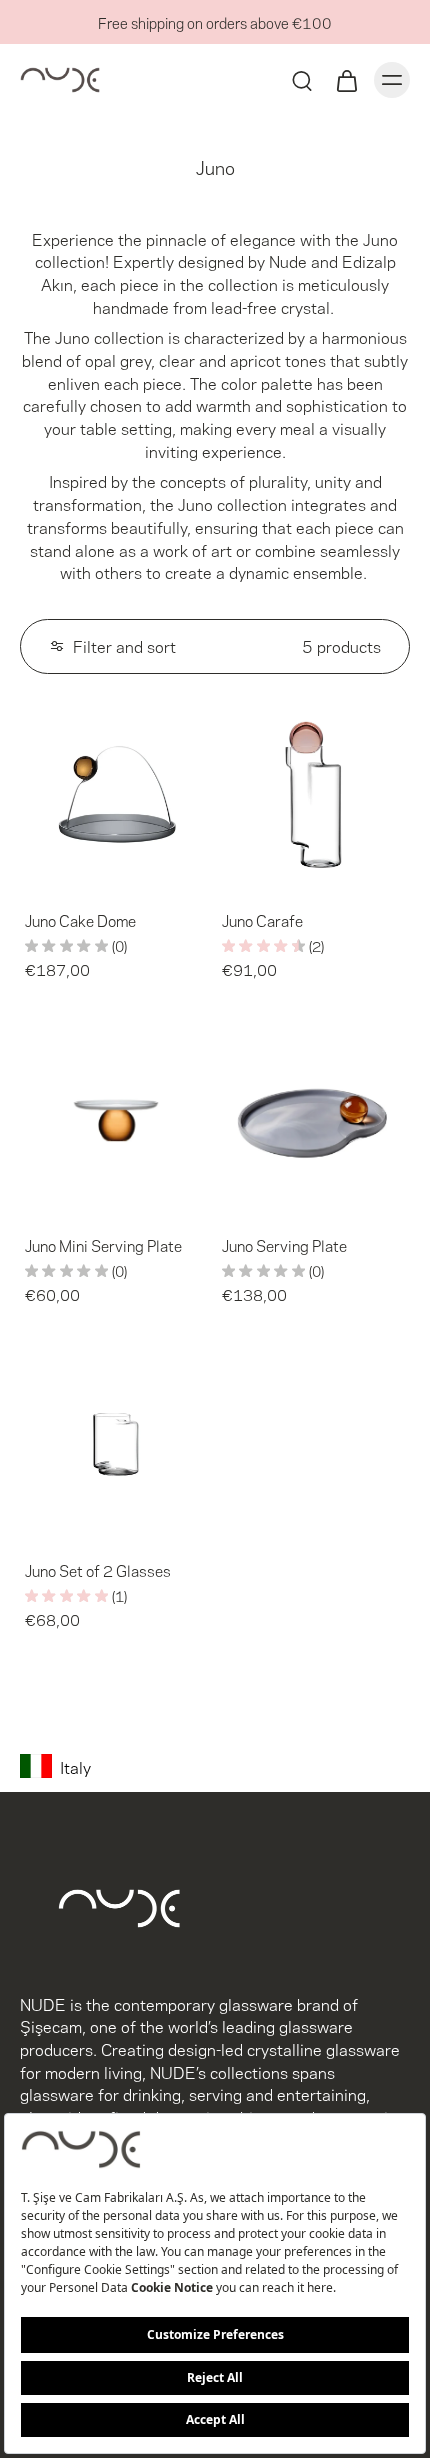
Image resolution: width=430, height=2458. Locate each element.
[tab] (34, 879)
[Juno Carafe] (313, 794)
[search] (302, 80)
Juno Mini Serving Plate (103, 1245)
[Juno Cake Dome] (116, 794)
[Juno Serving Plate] (313, 1119)
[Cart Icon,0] (346, 80)
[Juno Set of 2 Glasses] (116, 1444)
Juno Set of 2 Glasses (98, 1570)
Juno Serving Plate (284, 1245)
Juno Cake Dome (80, 920)
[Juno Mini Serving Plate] (116, 1119)
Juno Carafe (262, 920)
